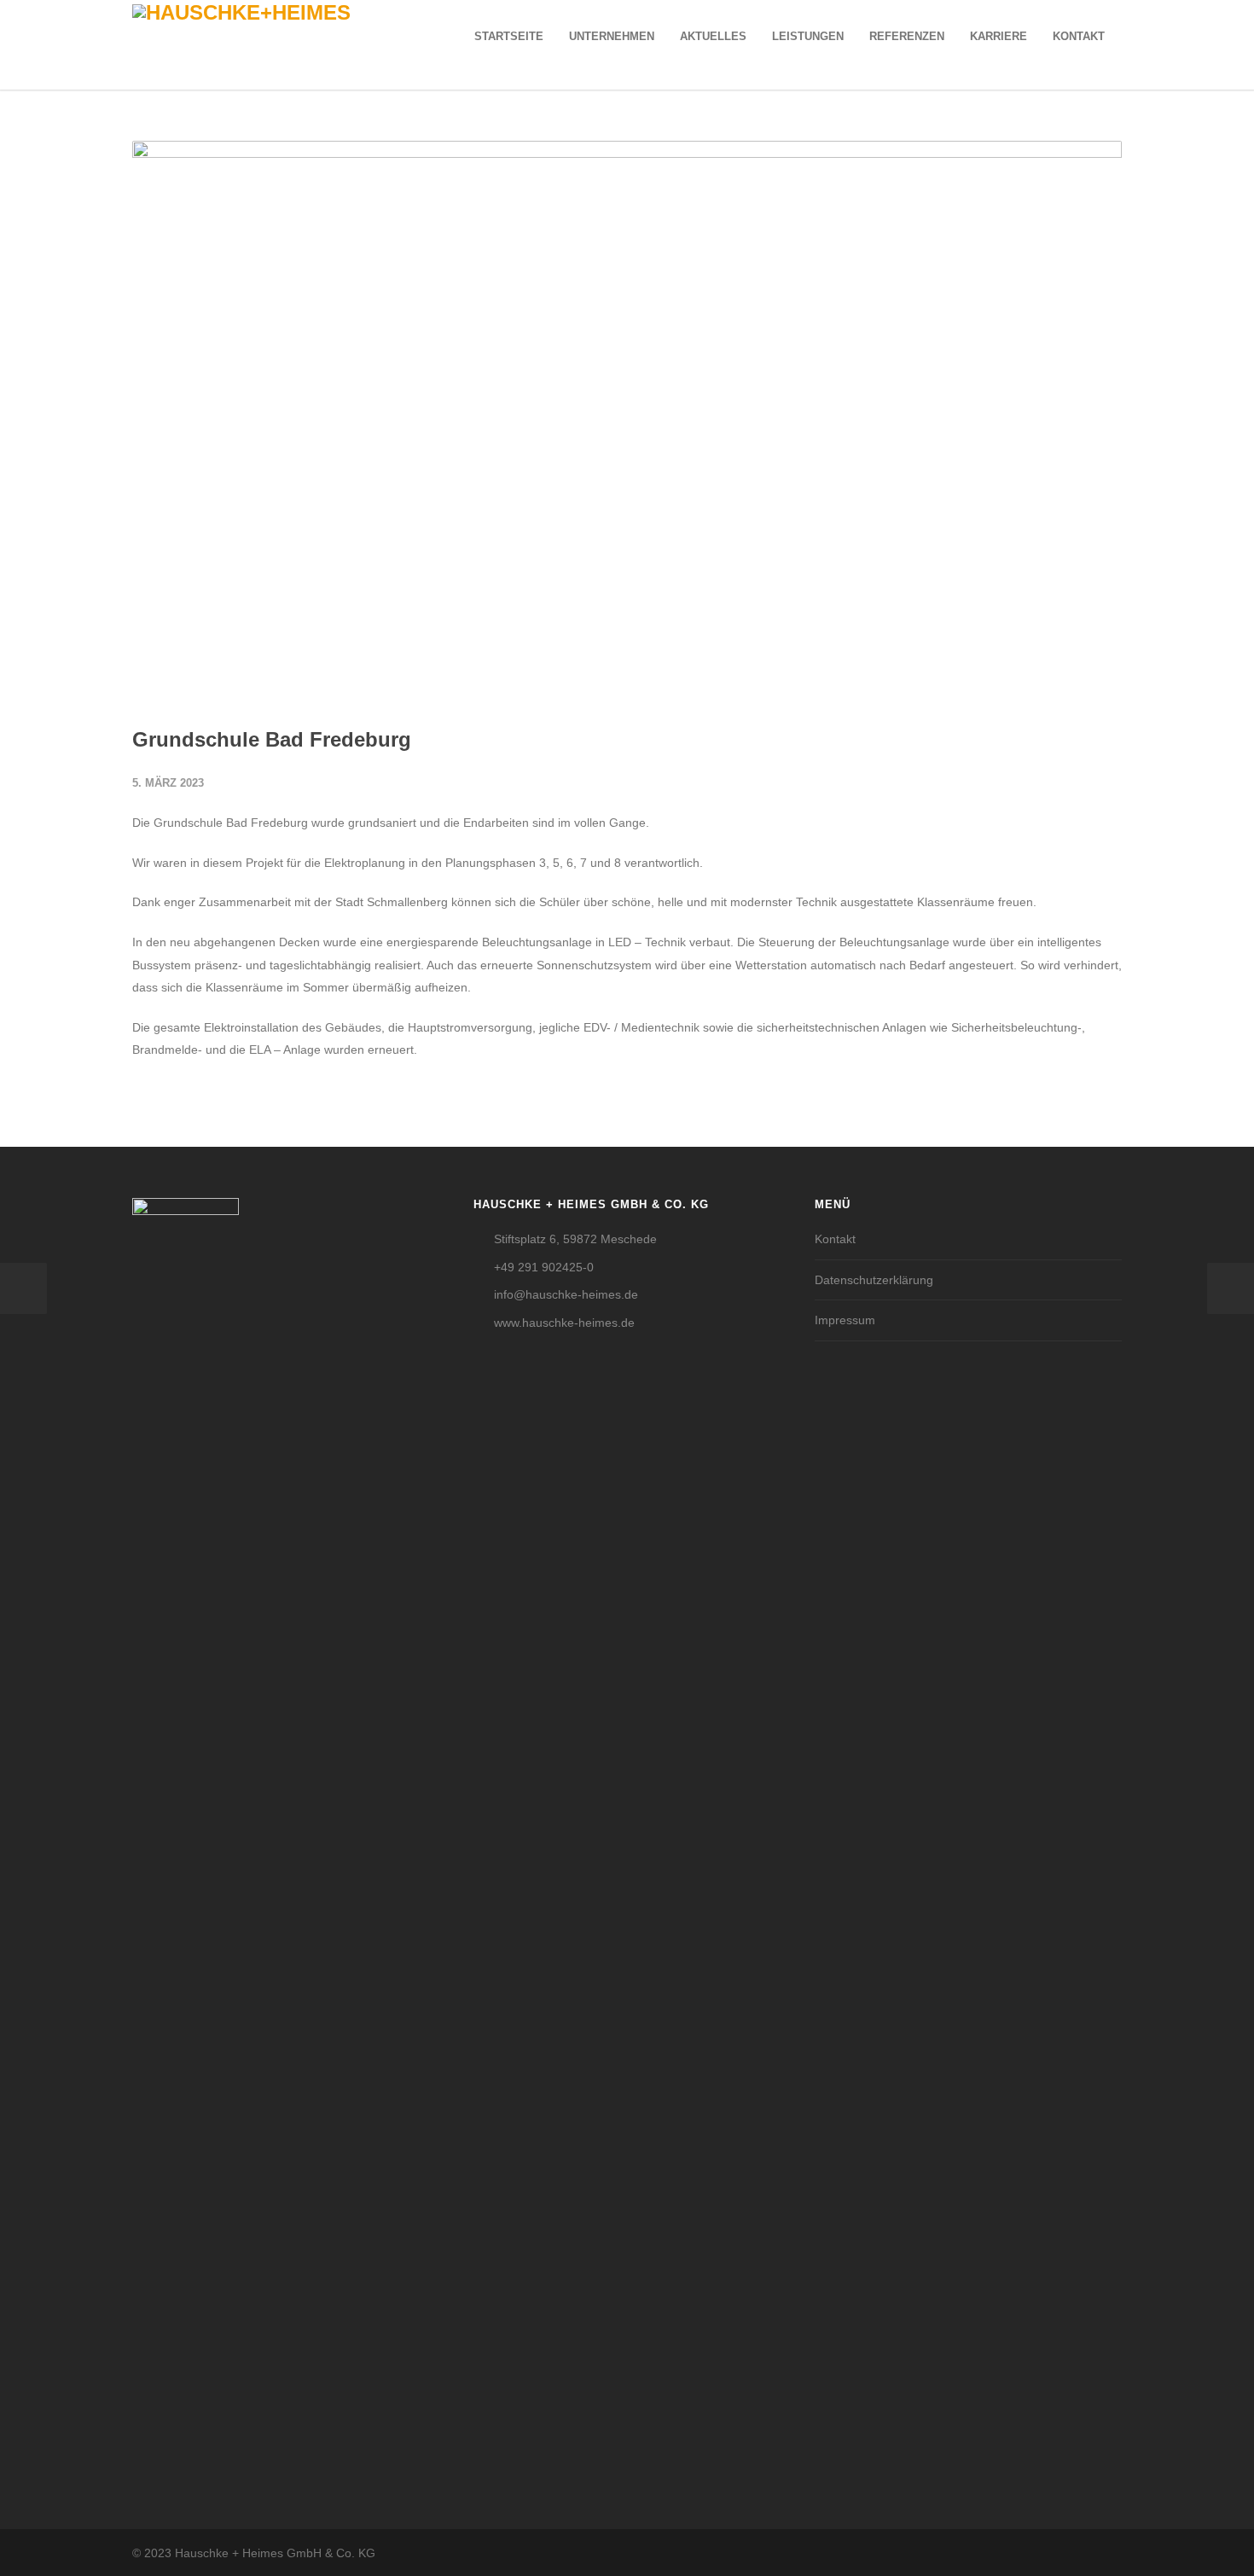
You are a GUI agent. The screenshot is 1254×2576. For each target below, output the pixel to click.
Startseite (509, 36)
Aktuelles (713, 36)
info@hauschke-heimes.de (566, 1294)
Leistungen (808, 36)
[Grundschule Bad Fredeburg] (627, 419)
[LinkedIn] (1105, 2553)
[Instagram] (1071, 2553)
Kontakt (1079, 36)
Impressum (845, 1320)
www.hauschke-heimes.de (564, 1323)
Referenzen (907, 36)
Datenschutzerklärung (874, 1280)
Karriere (999, 36)
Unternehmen (612, 36)
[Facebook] (1036, 2553)
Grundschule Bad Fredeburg (272, 739)
